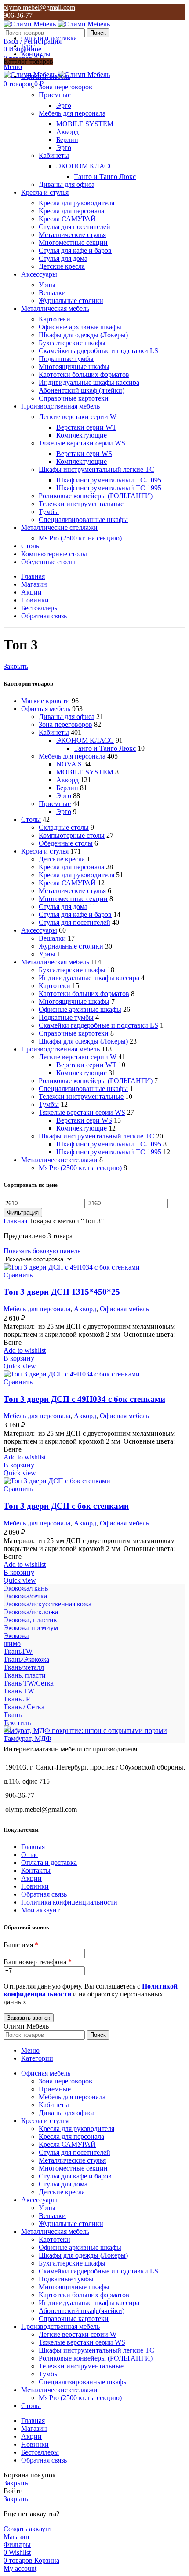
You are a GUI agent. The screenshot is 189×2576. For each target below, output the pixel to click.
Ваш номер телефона (38, 1962)
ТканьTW (18, 1651)
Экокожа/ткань (26, 1588)
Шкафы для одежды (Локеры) (83, 335)
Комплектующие (82, 435)
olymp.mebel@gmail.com (39, 7)
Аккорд (67, 132)
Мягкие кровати (45, 701)
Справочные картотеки (74, 398)
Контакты (36, 1870)
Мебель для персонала (72, 113)
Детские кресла (62, 266)
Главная (16, 1221)
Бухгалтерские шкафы (72, 343)
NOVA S (69, 764)
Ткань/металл (24, 1667)
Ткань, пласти (25, 1675)
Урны (47, 285)
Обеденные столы (66, 843)
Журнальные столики (71, 301)
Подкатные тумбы (66, 359)
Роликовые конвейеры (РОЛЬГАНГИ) (96, 496)
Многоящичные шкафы (74, 367)
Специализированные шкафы (83, 520)
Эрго (64, 105)
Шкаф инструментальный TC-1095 (109, 480)
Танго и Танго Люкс (105, 177)
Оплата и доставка (49, 1863)
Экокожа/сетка (25, 1596)
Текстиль (17, 1723)
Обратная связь (44, 1894)
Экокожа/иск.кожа (31, 1612)
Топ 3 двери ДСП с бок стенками (66, 1506)
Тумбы (49, 512)
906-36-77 (18, 15)
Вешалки (52, 293)
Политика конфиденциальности (69, 1902)
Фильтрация (23, 1213)
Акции (31, 1878)
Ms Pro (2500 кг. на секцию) (80, 538)
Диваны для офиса (67, 184)
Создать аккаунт (28, 2529)
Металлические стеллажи (59, 1160)
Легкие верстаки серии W (78, 417)
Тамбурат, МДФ (27, 1739)
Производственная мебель (60, 1049)
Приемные (55, 95)
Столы (31, 819)
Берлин (67, 140)
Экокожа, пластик (30, 1620)
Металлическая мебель (55, 962)
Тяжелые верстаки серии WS (82, 443)
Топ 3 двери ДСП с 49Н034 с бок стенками (84, 1399)
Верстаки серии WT (86, 427)
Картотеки (55, 319)
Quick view (20, 1366)
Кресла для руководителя (76, 203)
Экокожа (16, 1636)
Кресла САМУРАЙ (67, 219)
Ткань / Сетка (24, 1707)
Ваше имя (21, 1945)
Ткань (13, 1715)
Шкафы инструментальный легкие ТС (96, 469)
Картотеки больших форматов (84, 374)
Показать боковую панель (42, 1251)
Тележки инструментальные (81, 504)
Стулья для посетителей (75, 227)
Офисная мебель (46, 709)
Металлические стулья (72, 235)
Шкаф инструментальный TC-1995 (109, 488)
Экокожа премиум (31, 1628)
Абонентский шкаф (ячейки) (82, 390)
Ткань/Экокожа (26, 1659)
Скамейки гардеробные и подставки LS (98, 351)
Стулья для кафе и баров (75, 250)
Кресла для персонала (71, 211)
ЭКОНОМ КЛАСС (85, 166)
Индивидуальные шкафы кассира (89, 382)
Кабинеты (54, 155)
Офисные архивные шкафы (80, 327)
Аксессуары (39, 930)
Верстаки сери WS (84, 454)
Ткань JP (17, 1699)
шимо (12, 1644)
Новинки (35, 1886)
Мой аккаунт (40, 1910)
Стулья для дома (63, 258)
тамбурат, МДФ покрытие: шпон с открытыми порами (85, 1731)
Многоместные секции (73, 243)
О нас (30, 1855)
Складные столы (64, 827)
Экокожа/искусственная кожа (47, 1604)
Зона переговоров (65, 87)
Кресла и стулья (45, 851)
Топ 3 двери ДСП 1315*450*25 (62, 1292)
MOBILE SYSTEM (85, 124)
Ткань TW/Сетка (29, 1683)
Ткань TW (19, 1691)
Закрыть (16, 666)
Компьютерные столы (72, 835)
